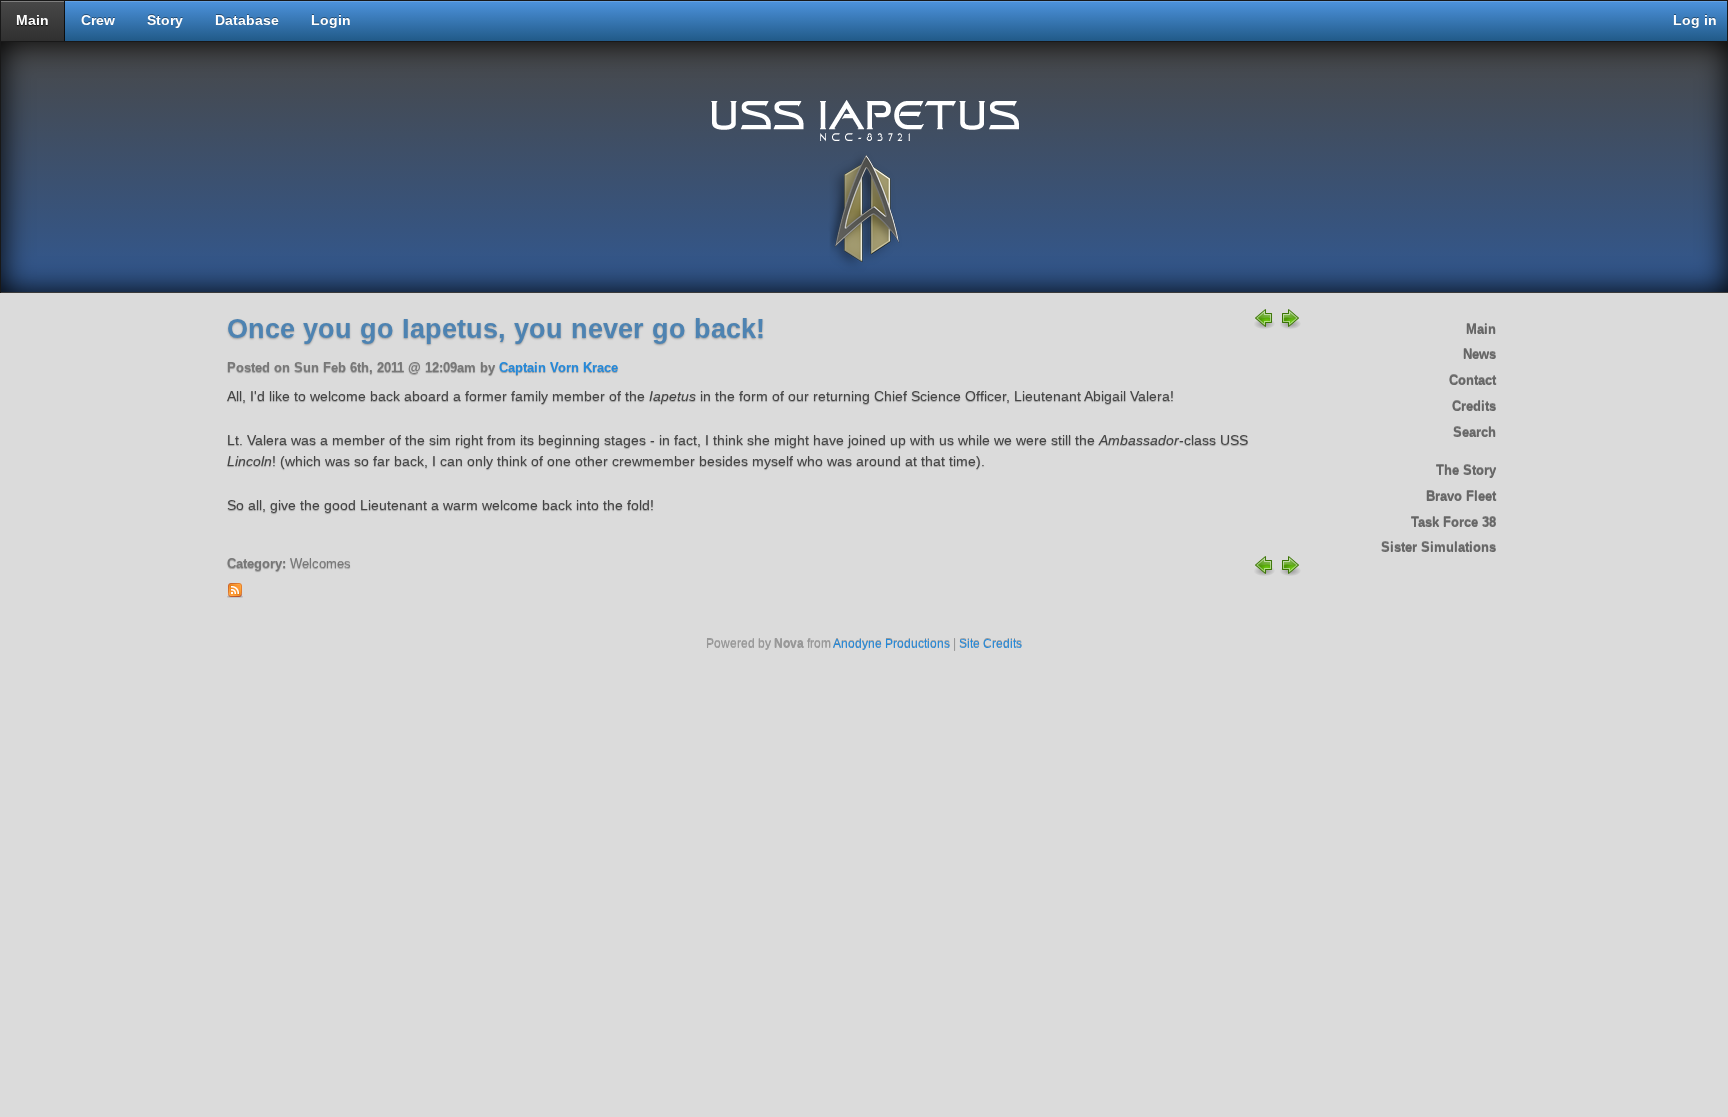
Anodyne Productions (891, 644)
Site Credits (990, 644)
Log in (1695, 20)
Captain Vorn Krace (558, 368)
